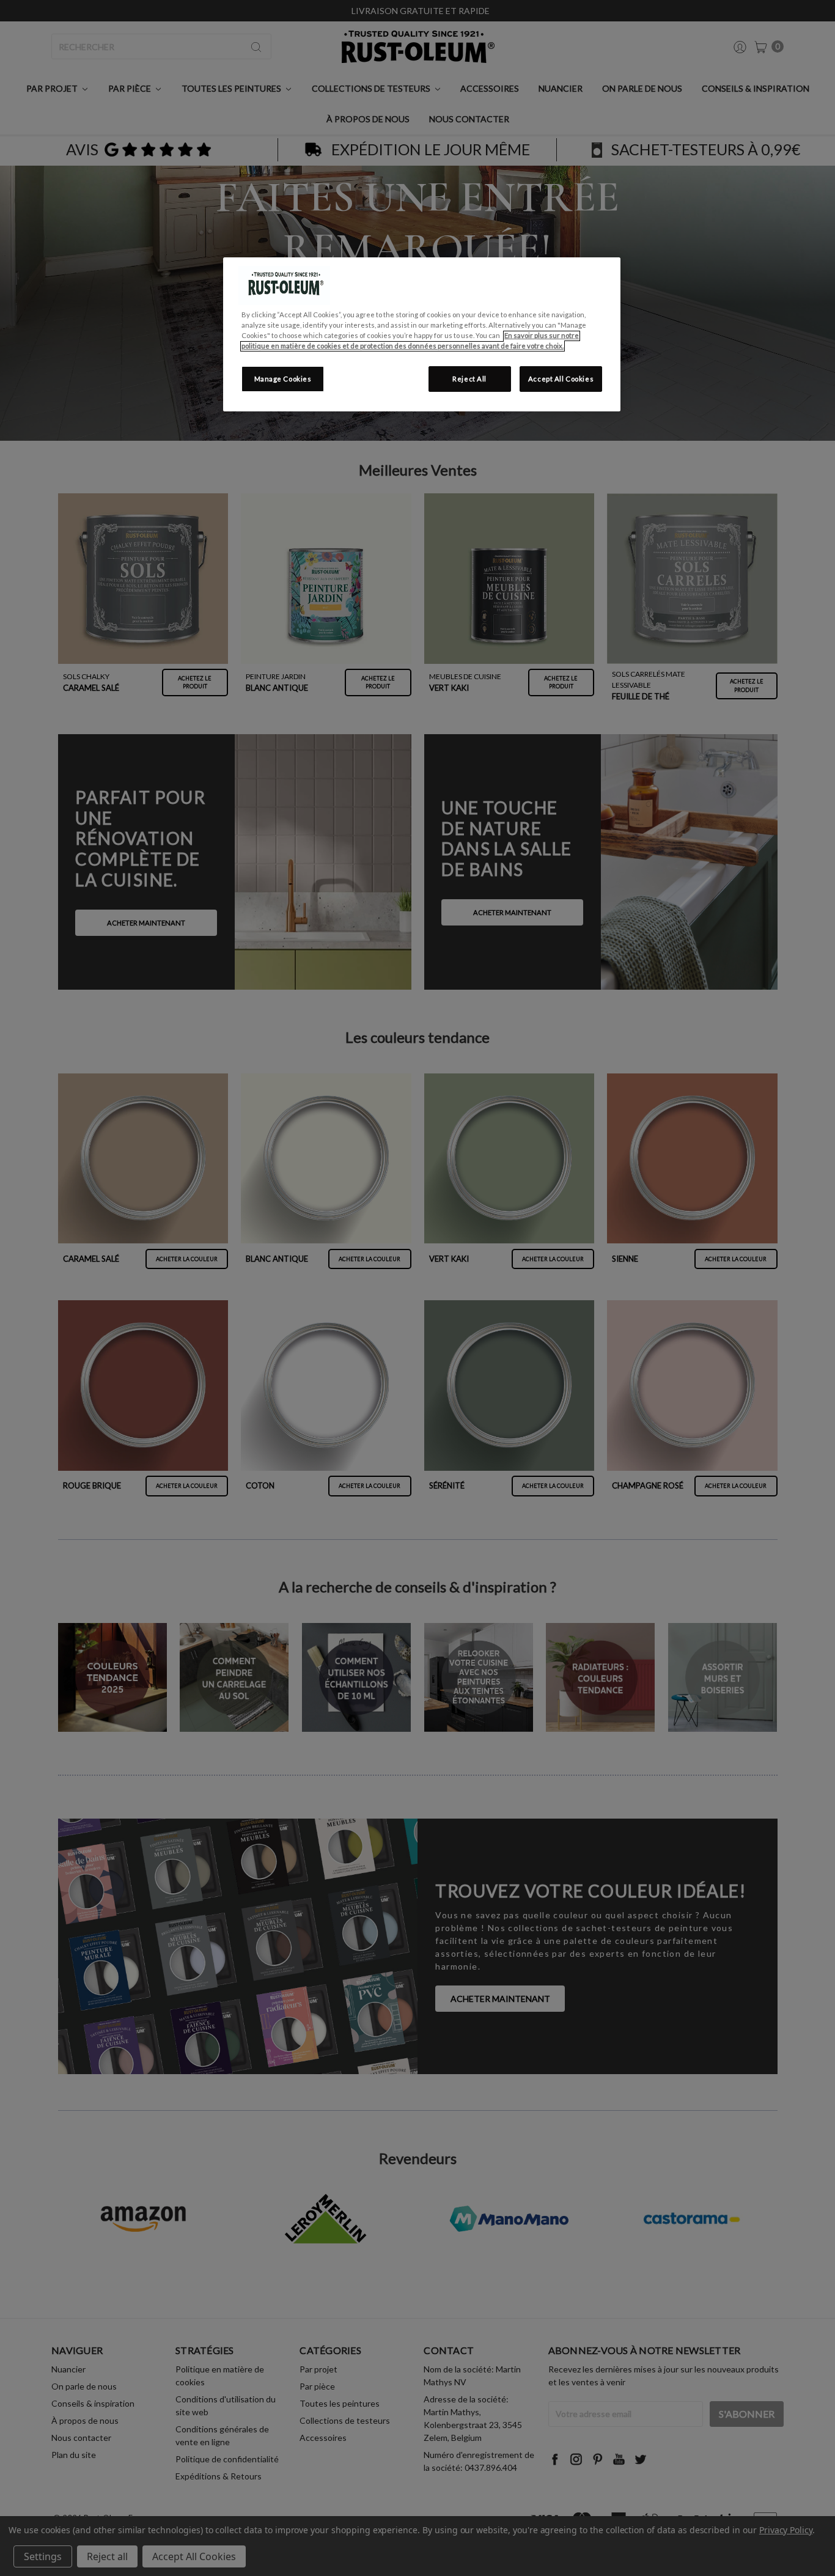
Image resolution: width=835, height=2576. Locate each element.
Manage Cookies (283, 379)
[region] (422, 334)
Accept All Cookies (561, 379)
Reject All (469, 379)
